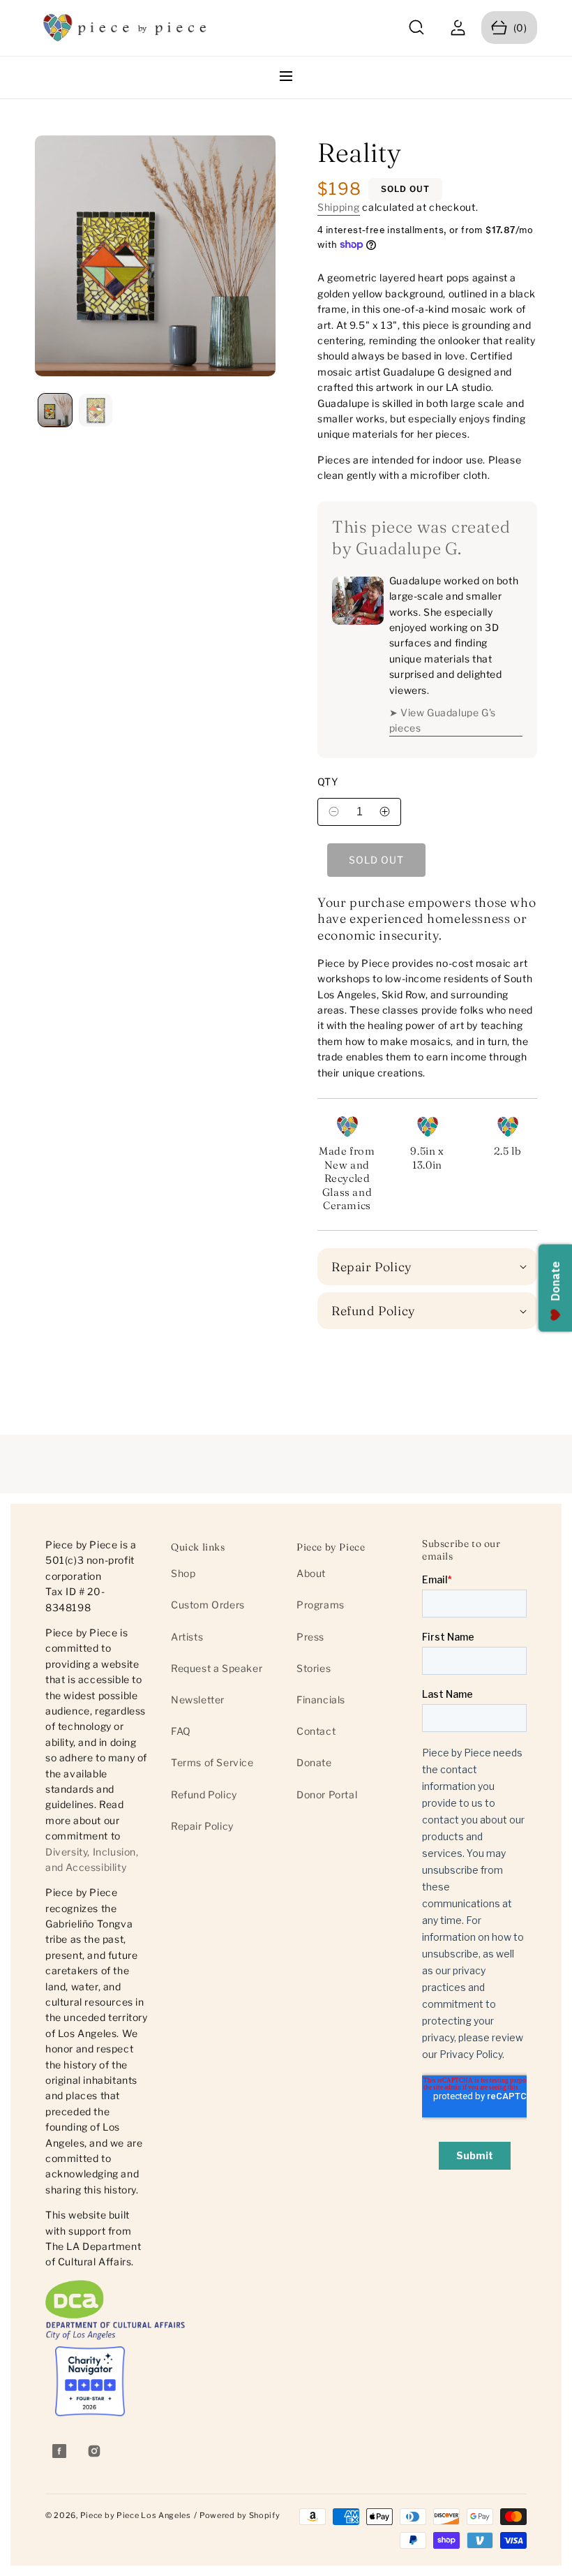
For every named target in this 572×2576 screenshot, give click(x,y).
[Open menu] (286, 77)
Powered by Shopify (240, 2515)
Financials (321, 1700)
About (311, 1573)
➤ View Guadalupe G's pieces (443, 720)
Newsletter (198, 1700)
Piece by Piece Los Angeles (136, 2515)
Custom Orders (208, 1605)
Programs (321, 1605)
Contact (316, 1731)
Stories (314, 1668)
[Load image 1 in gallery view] (55, 410)
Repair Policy (202, 1826)
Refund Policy (204, 1794)
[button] (417, 28)
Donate (314, 1762)
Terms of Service (212, 1762)
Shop (183, 1573)
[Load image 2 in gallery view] (96, 410)
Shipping (339, 207)
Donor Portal (327, 1794)
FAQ (181, 1731)
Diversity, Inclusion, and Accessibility (92, 1859)
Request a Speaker (217, 1668)
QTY (328, 782)
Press (310, 1637)
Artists (187, 1637)
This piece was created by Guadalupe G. (421, 538)
